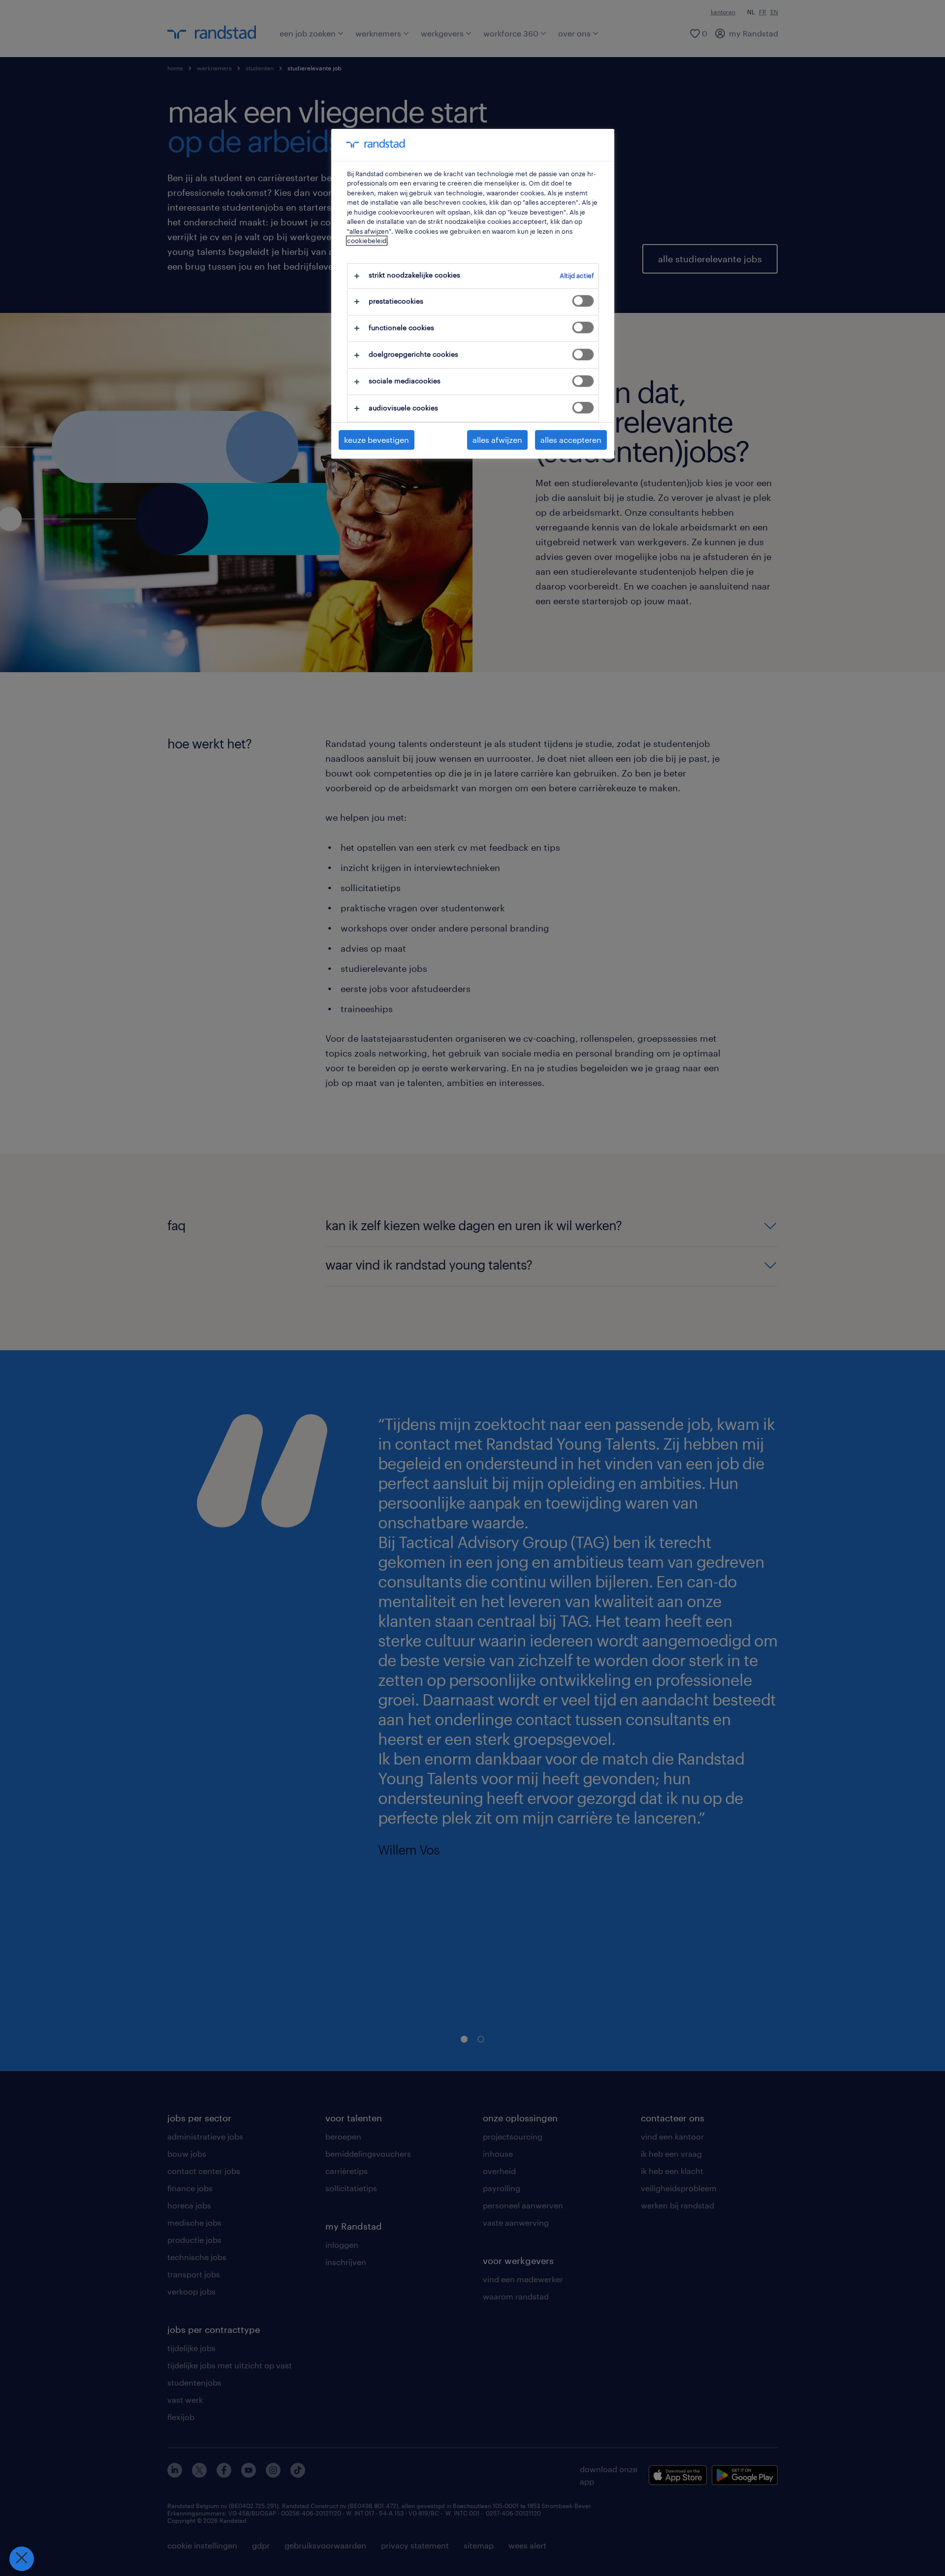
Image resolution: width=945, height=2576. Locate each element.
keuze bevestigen (377, 440)
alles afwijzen (497, 440)
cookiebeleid (367, 241)
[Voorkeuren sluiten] (22, 2559)
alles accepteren (571, 440)
